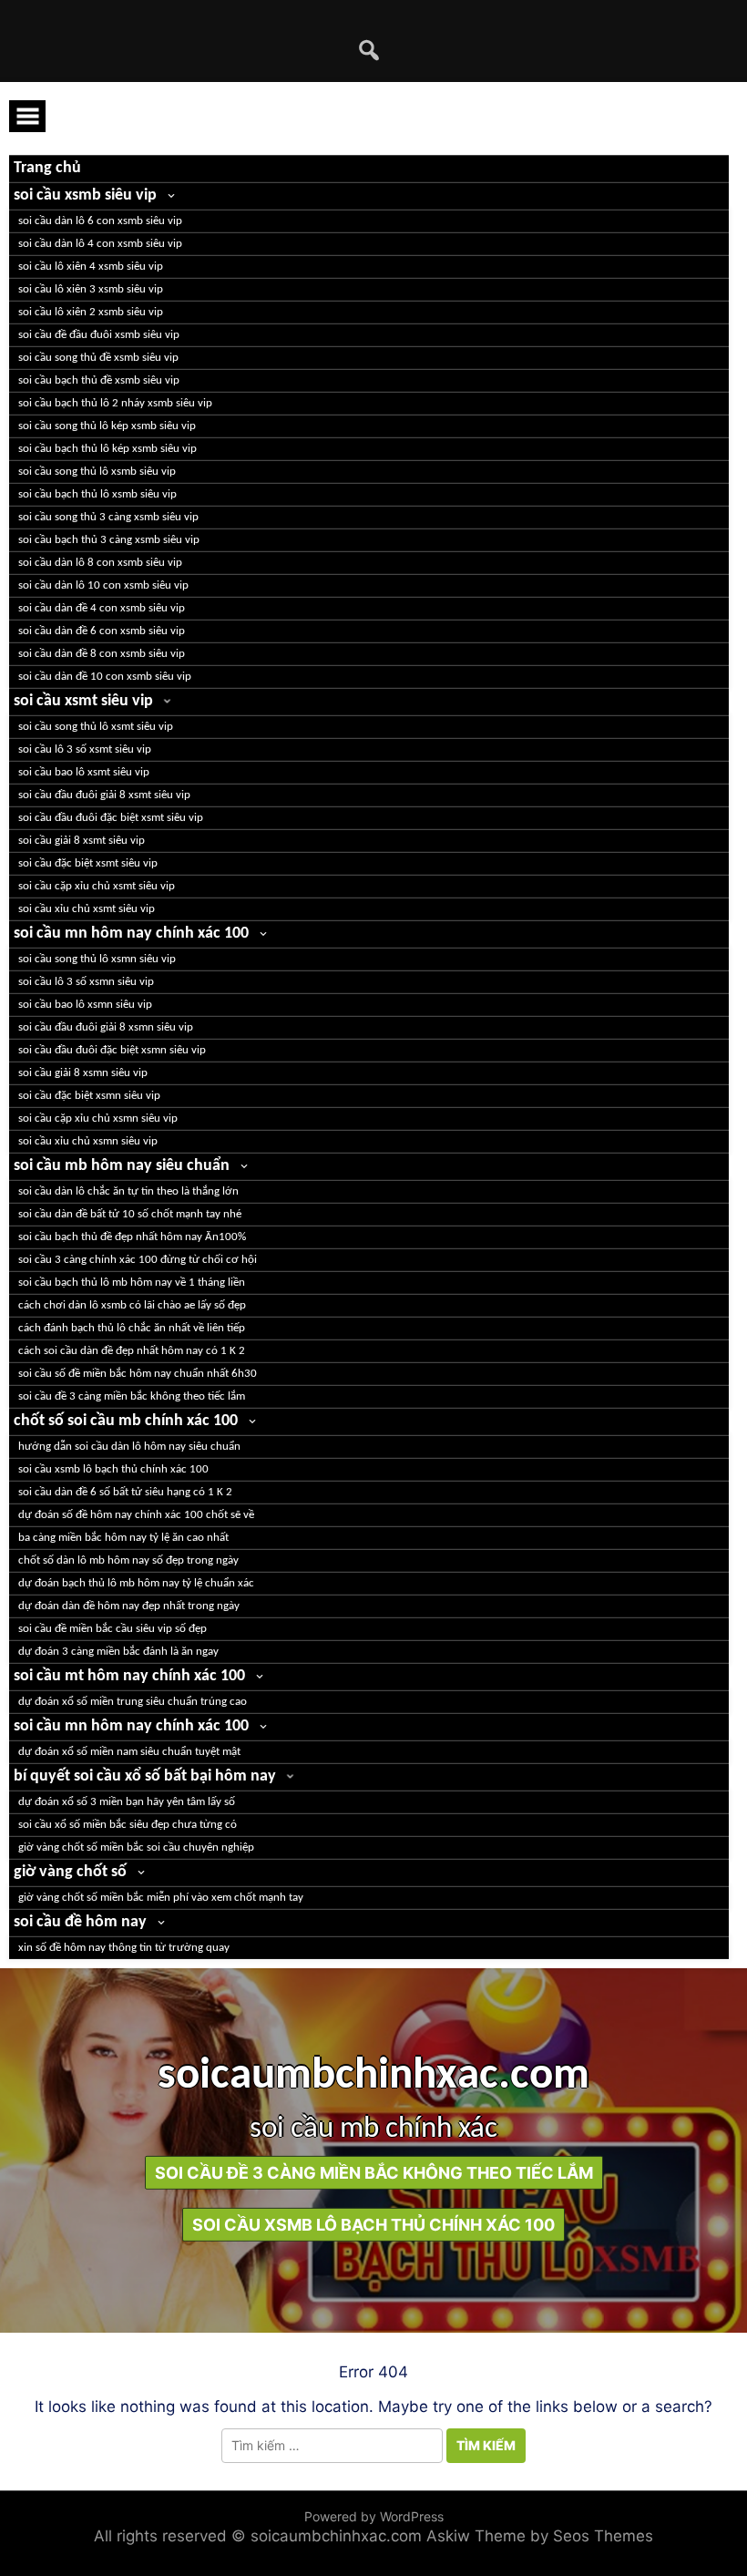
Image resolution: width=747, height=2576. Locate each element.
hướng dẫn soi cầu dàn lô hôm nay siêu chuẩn (129, 1447)
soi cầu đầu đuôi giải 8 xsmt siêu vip (104, 795)
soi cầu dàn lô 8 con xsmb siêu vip (100, 563)
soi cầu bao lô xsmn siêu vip (85, 1005)
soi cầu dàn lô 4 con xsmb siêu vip (100, 244)
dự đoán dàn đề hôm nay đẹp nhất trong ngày (129, 1606)
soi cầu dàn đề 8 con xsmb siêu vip (102, 654)
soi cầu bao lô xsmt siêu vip (84, 772)
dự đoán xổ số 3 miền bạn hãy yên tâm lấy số (127, 1802)
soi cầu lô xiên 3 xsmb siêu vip (91, 289)
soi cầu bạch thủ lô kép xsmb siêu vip (107, 449)
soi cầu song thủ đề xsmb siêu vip (98, 358)
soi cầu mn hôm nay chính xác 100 (131, 934)
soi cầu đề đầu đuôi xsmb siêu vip (99, 335)
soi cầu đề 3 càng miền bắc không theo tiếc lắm (132, 1396)
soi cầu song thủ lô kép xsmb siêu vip (107, 426)
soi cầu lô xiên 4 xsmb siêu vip (91, 267)
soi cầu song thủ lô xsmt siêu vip (96, 727)
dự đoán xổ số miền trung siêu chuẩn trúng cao (133, 1702)
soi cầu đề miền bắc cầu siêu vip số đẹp (113, 1629)
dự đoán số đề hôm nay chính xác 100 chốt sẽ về (136, 1515)
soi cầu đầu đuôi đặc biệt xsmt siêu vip (111, 818)
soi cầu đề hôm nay (80, 1922)
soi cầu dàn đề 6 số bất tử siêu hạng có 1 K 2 (125, 1492)
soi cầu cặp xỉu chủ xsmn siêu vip (98, 1119)
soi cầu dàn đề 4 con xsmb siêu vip (102, 608)
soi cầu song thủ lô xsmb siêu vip (97, 472)
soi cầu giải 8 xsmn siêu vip (83, 1073)
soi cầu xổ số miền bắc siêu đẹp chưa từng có (128, 1825)
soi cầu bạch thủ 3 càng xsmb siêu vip (109, 540)
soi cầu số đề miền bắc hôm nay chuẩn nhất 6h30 (138, 1374)
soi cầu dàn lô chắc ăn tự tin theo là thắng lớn (128, 1191)
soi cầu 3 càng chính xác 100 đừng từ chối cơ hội (138, 1260)
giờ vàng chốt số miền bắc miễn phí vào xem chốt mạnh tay (161, 1898)
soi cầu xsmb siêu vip (85, 195)
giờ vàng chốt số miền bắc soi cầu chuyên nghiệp (136, 1847)
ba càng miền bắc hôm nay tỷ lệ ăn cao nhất (123, 1538)
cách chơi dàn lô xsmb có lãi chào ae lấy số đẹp (132, 1305)
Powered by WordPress (374, 2516)
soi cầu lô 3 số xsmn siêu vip (86, 982)
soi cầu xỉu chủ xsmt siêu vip (87, 909)
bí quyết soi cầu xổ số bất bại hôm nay (145, 1776)
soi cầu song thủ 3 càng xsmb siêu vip (108, 517)
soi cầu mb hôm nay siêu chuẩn (122, 1166)
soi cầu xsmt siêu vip (83, 701)
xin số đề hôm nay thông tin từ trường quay (124, 1948)
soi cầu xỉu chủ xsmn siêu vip (88, 1141)
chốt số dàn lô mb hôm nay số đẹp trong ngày (128, 1560)
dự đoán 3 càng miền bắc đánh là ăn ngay (118, 1652)
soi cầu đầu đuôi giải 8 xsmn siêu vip (106, 1027)
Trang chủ (47, 168)
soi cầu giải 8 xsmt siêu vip (82, 841)
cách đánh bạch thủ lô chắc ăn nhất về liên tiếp (132, 1328)
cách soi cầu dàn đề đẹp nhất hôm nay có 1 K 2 (132, 1351)
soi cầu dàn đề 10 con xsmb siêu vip (105, 677)
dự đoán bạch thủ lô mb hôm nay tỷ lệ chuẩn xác (136, 1583)
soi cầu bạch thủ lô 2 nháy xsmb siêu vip (115, 403)
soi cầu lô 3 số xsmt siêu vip (85, 749)
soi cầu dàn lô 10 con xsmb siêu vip (103, 585)
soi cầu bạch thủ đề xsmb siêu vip (99, 380)
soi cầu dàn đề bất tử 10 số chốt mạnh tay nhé (130, 1214)
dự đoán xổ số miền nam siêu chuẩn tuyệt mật (129, 1752)
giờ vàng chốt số (70, 1872)
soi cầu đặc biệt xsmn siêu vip (89, 1096)
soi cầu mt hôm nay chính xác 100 (129, 1676)
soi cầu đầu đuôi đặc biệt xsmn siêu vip (112, 1050)
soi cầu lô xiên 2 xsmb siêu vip (91, 312)
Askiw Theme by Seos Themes (540, 2536)
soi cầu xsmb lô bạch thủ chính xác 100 (113, 1469)
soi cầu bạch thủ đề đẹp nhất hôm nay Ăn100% (132, 1237)
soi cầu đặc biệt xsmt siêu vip (88, 863)
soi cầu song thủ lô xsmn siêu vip (97, 959)
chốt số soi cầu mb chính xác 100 (126, 1421)
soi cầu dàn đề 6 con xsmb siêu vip (102, 631)
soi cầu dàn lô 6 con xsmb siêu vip (100, 221)
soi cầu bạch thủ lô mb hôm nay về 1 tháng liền (132, 1283)
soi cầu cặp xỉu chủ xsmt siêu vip (97, 886)
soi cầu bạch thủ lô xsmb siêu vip (97, 494)
